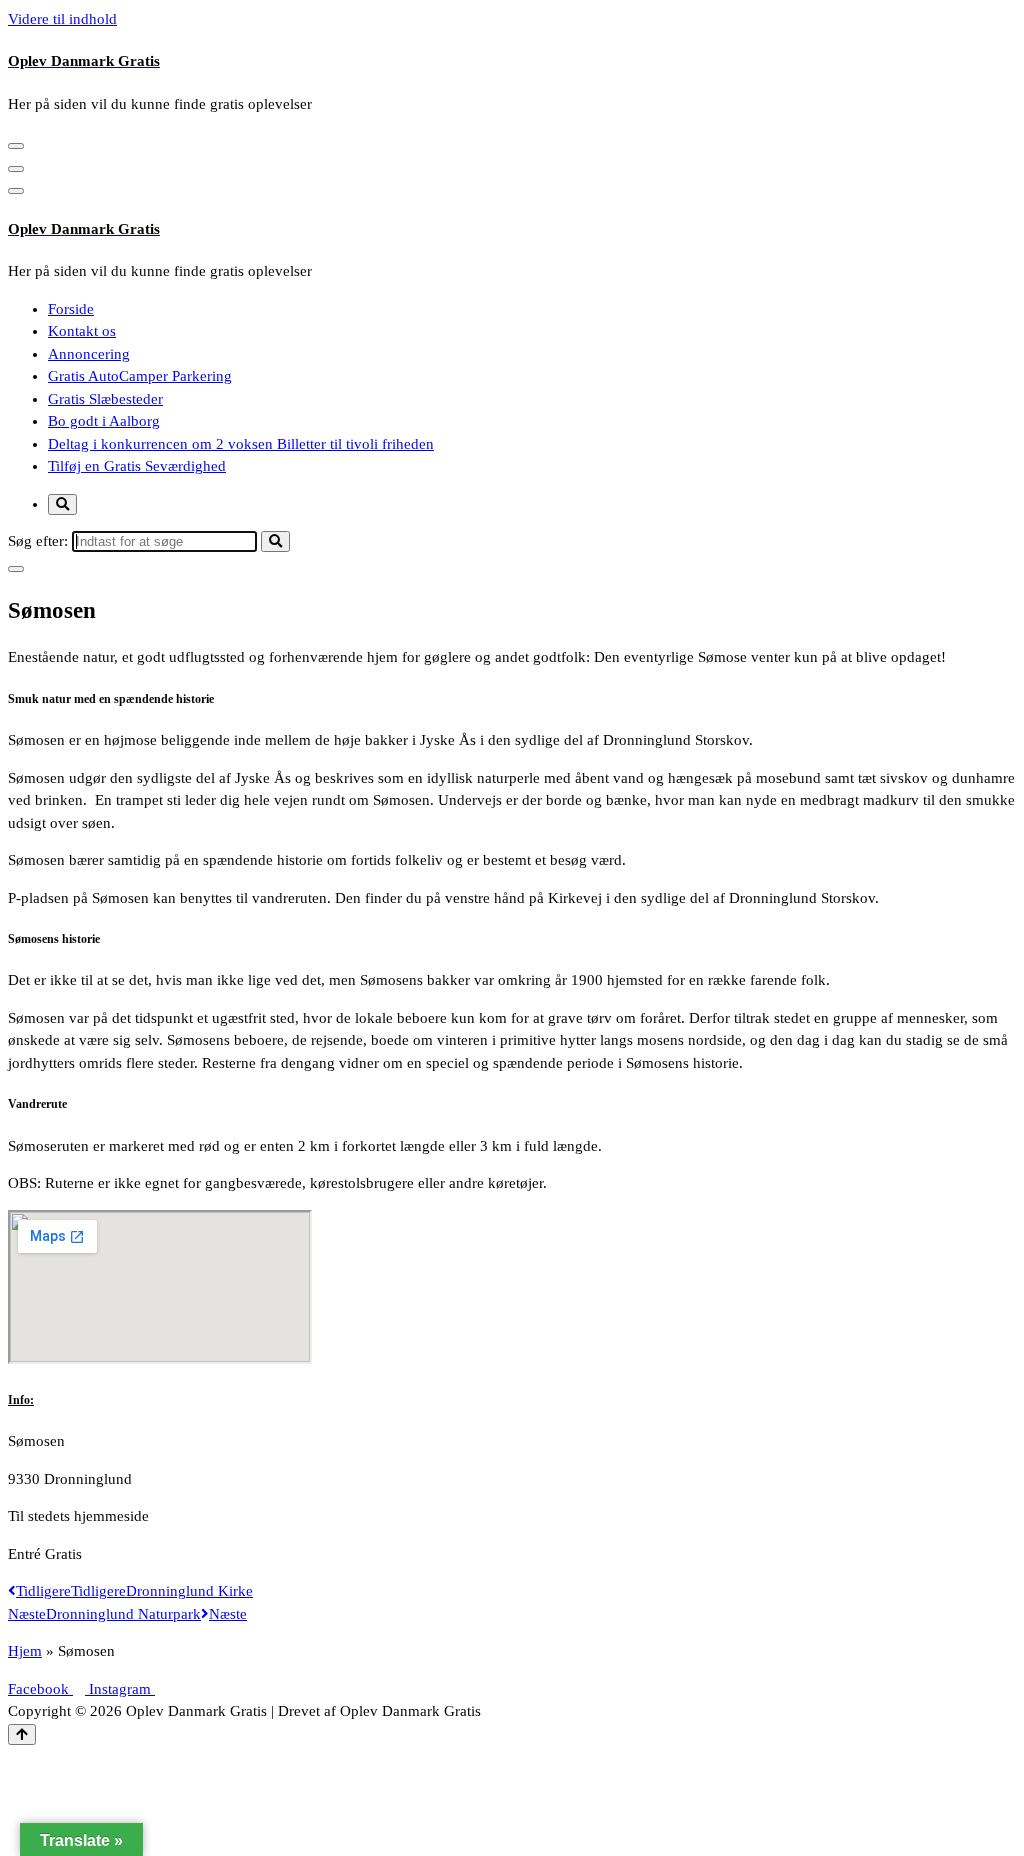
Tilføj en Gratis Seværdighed (137, 466)
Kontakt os (82, 331)
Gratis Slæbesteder (105, 399)
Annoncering (89, 354)
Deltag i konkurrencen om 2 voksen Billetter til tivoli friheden (241, 444)
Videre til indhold (62, 19)
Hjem (25, 1651)
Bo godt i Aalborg (104, 421)
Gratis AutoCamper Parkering (140, 376)
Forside (71, 309)
